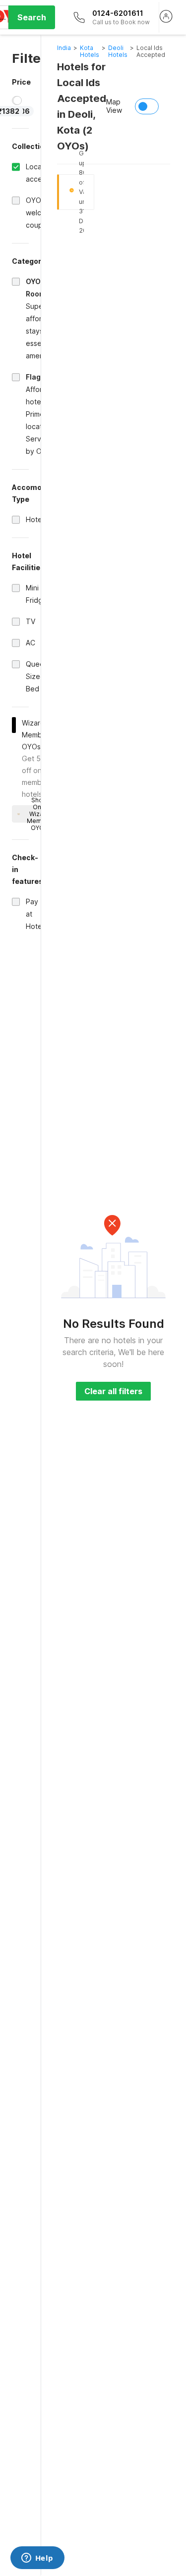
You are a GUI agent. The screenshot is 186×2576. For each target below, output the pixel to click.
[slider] (17, 100)
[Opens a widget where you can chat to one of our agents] (37, 2559)
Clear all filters (113, 1391)
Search (32, 17)
